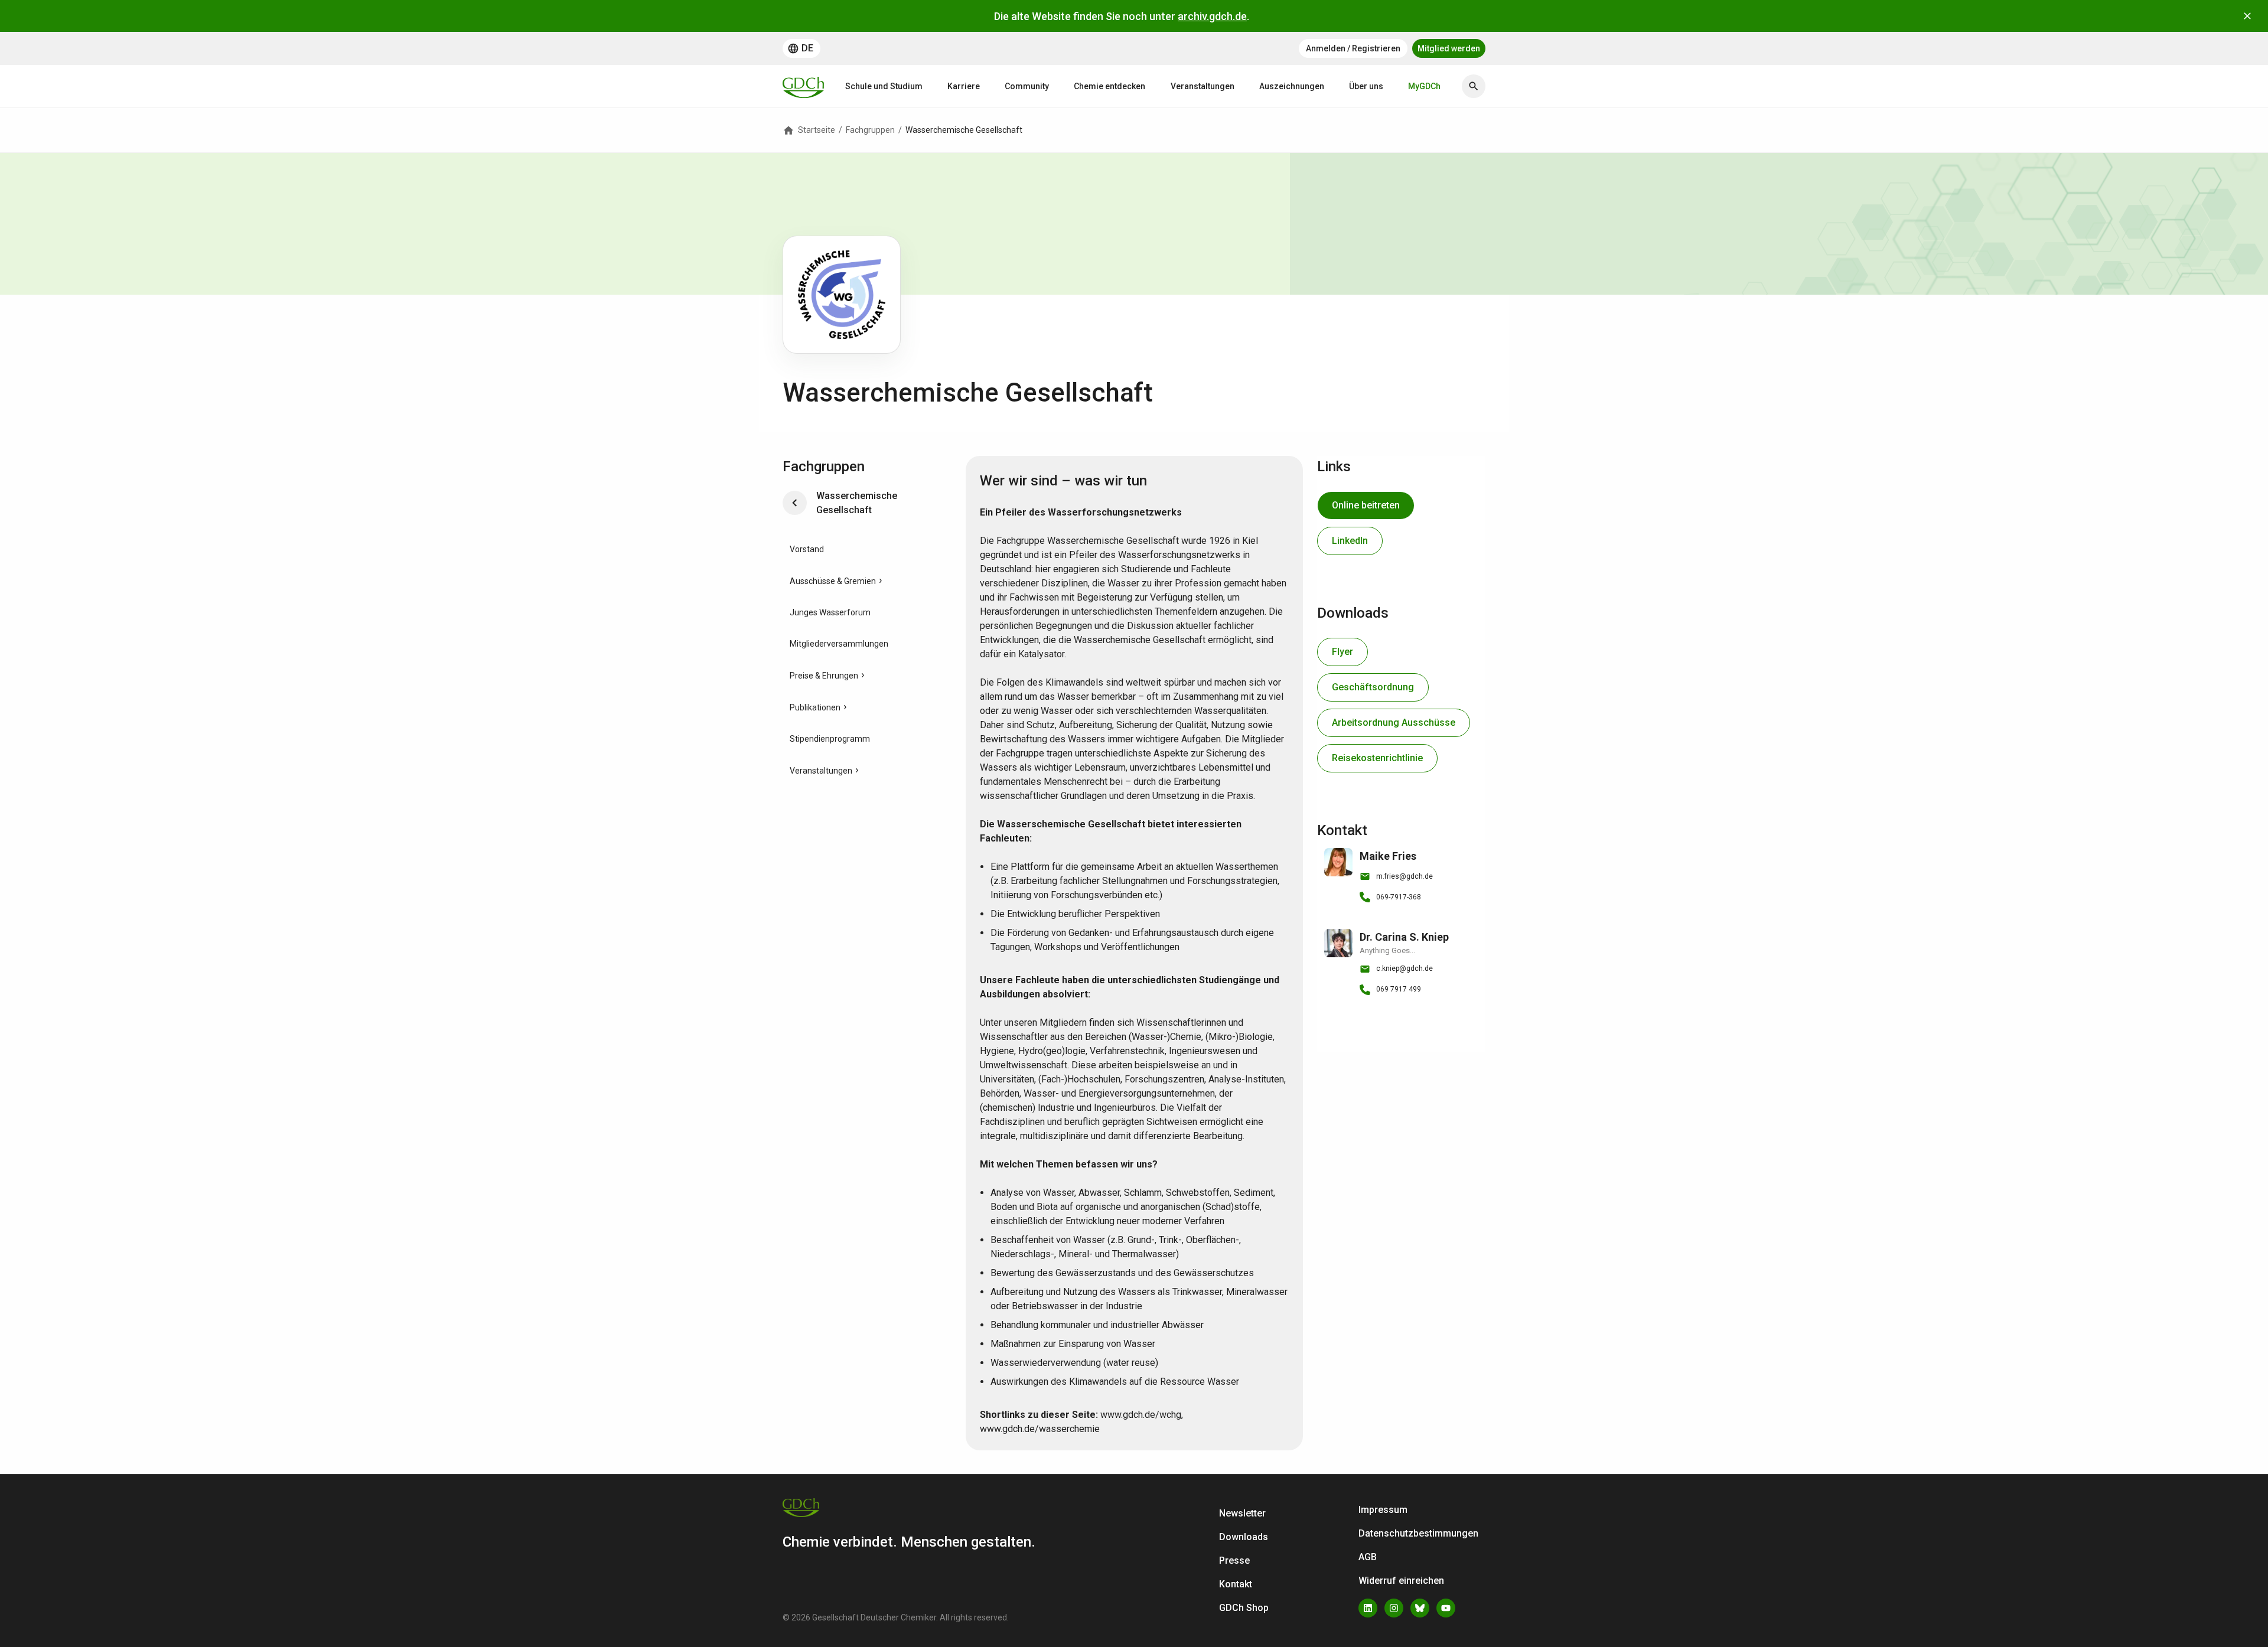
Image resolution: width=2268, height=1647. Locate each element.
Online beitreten (1366, 505)
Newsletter (1242, 1513)
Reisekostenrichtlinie (1377, 758)
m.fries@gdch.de (1405, 876)
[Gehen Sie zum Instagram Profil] (1394, 1608)
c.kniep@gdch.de (1405, 968)
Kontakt (1236, 1584)
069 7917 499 (1399, 989)
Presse (1234, 1560)
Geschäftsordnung (1373, 687)
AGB (1368, 1557)
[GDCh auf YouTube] (1446, 1608)
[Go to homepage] (803, 86)
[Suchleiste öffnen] (1474, 86)
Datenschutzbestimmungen (1418, 1533)
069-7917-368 (1399, 897)
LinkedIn (1350, 541)
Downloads (1244, 1537)
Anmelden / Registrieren (1353, 48)
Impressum (1383, 1510)
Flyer (1342, 652)
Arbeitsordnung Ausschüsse (1394, 723)
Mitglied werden (1449, 48)
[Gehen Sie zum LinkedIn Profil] (1368, 1608)
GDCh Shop (1244, 1608)
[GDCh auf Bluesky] (1420, 1608)
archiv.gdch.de (1212, 16)
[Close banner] (2247, 16)
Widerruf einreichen (1401, 1581)
